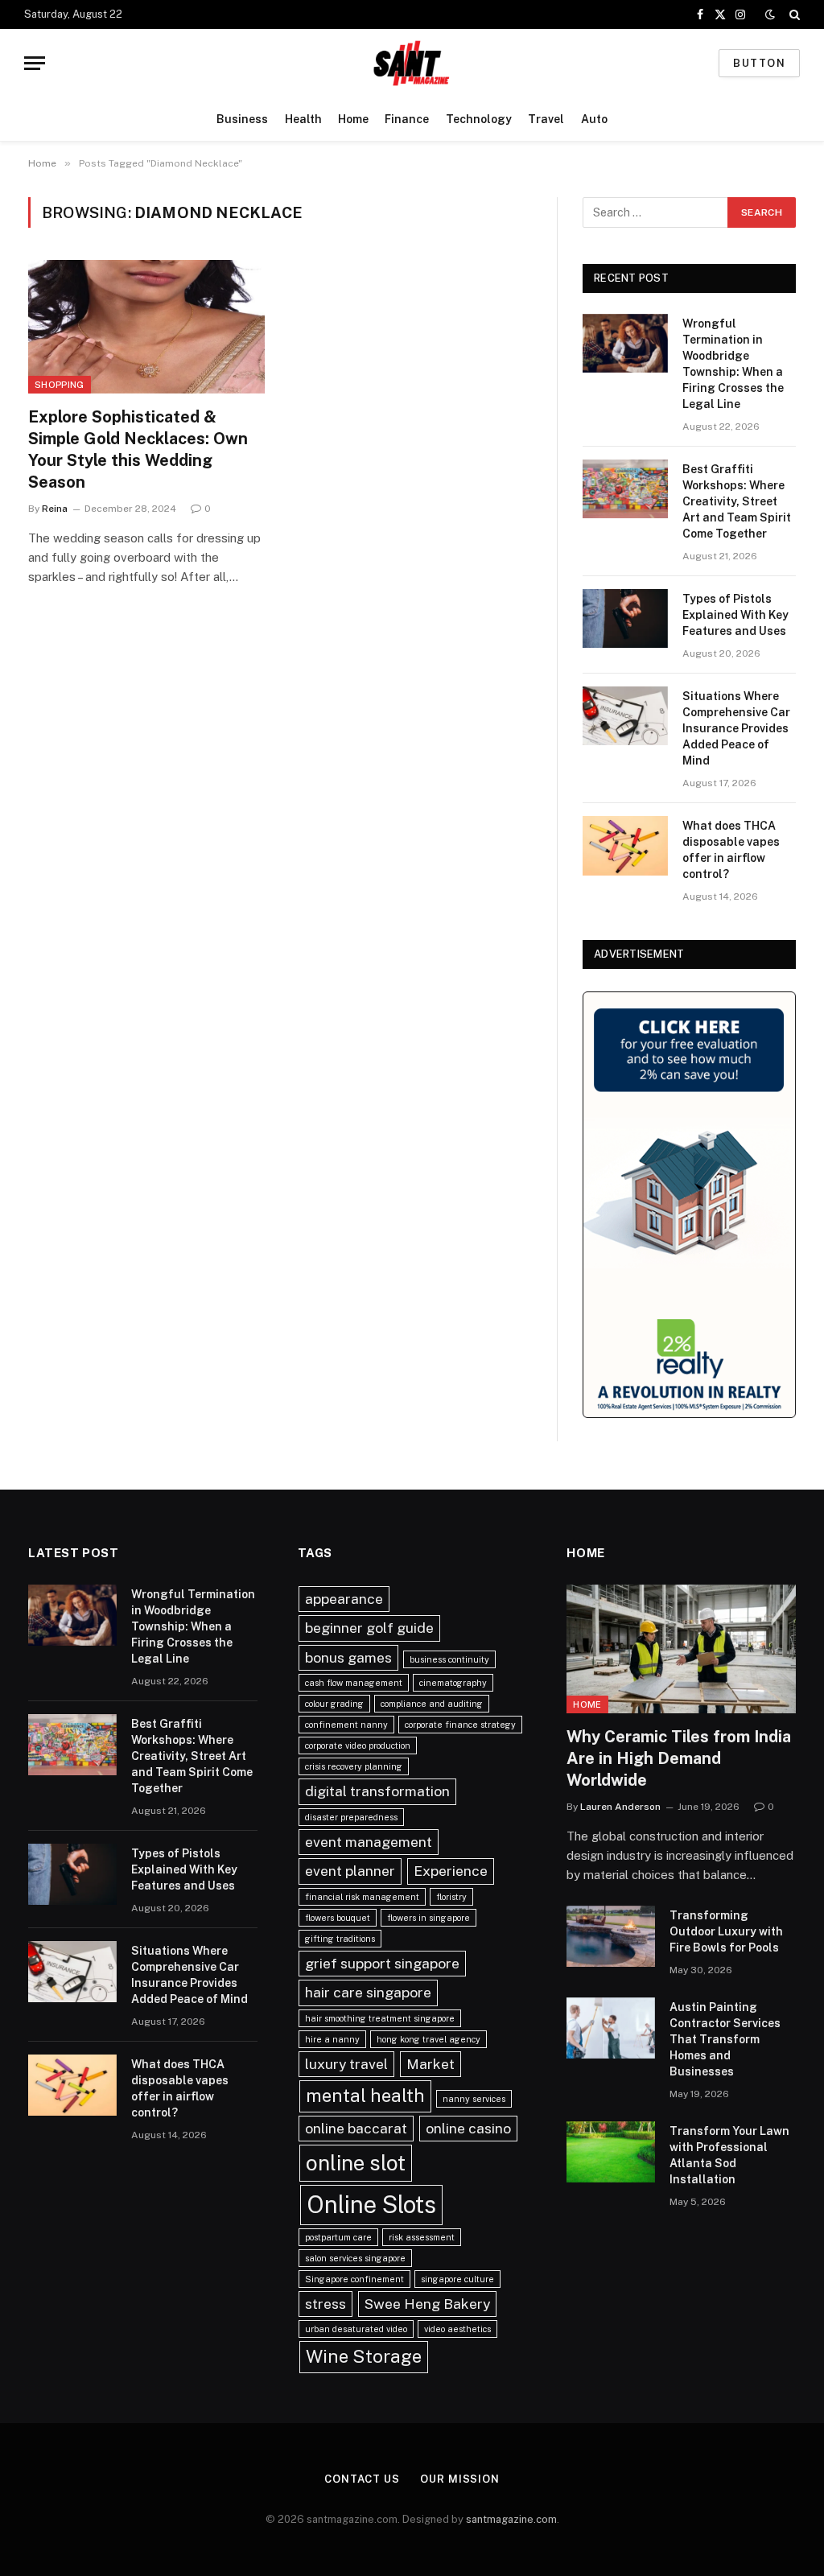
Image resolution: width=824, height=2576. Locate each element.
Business (242, 119)
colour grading (334, 1704)
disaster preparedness (351, 1817)
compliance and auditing (432, 1704)
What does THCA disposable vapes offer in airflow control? (731, 850)
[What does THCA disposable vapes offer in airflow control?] (625, 845)
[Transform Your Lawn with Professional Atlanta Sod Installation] (611, 2152)
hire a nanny (332, 2039)
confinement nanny (346, 1725)
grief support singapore (382, 1963)
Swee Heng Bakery (427, 2304)
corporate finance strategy (460, 1725)
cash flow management (354, 1683)
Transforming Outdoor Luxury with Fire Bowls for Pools (726, 1931)
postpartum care (338, 2237)
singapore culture (457, 2279)
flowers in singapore (428, 1918)
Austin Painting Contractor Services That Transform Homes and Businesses (725, 2039)
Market (431, 2064)
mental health (365, 2096)
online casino (468, 2128)
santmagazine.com (511, 2519)
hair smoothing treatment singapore (380, 2018)
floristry (451, 1897)
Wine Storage (364, 2356)
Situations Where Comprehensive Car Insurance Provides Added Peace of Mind (736, 728)
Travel (546, 119)
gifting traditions (340, 1939)
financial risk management (362, 1897)
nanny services (474, 2099)
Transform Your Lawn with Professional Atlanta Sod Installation (729, 2155)
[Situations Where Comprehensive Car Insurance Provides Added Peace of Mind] (625, 716)
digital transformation (377, 1791)
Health (303, 119)
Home (353, 119)
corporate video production (358, 1745)
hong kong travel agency (428, 2039)
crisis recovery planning (354, 1766)
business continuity (449, 1659)
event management (369, 1842)
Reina (55, 509)
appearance (344, 1599)
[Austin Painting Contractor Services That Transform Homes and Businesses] (611, 2028)
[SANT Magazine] (412, 63)
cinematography (453, 1683)
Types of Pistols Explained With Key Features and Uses (735, 615)
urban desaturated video (356, 2329)
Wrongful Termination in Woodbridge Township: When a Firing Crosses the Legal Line (733, 364)
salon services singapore (355, 2258)
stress (325, 2304)
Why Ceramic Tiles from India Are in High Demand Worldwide (679, 1758)
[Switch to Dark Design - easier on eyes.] (770, 14)
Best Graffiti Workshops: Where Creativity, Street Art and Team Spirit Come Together (737, 501)
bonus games (348, 1657)
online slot (356, 2163)
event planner (350, 1871)
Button (759, 63)
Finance (407, 119)
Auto (594, 119)
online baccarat (356, 2128)
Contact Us (362, 2479)
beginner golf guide (369, 1628)
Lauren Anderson (620, 1807)
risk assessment (422, 2237)
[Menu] (35, 63)
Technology (479, 119)
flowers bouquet (338, 1918)
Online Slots (371, 2205)
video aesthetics (457, 2329)
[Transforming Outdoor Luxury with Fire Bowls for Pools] (611, 1936)
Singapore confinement (354, 2279)
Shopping (60, 385)
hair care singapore (368, 1992)
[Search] (793, 14)
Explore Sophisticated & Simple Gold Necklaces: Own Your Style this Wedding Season (138, 450)
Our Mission (460, 2479)
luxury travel (346, 2064)
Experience (451, 1871)
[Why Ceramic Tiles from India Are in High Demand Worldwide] (681, 1649)
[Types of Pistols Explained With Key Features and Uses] (625, 618)
